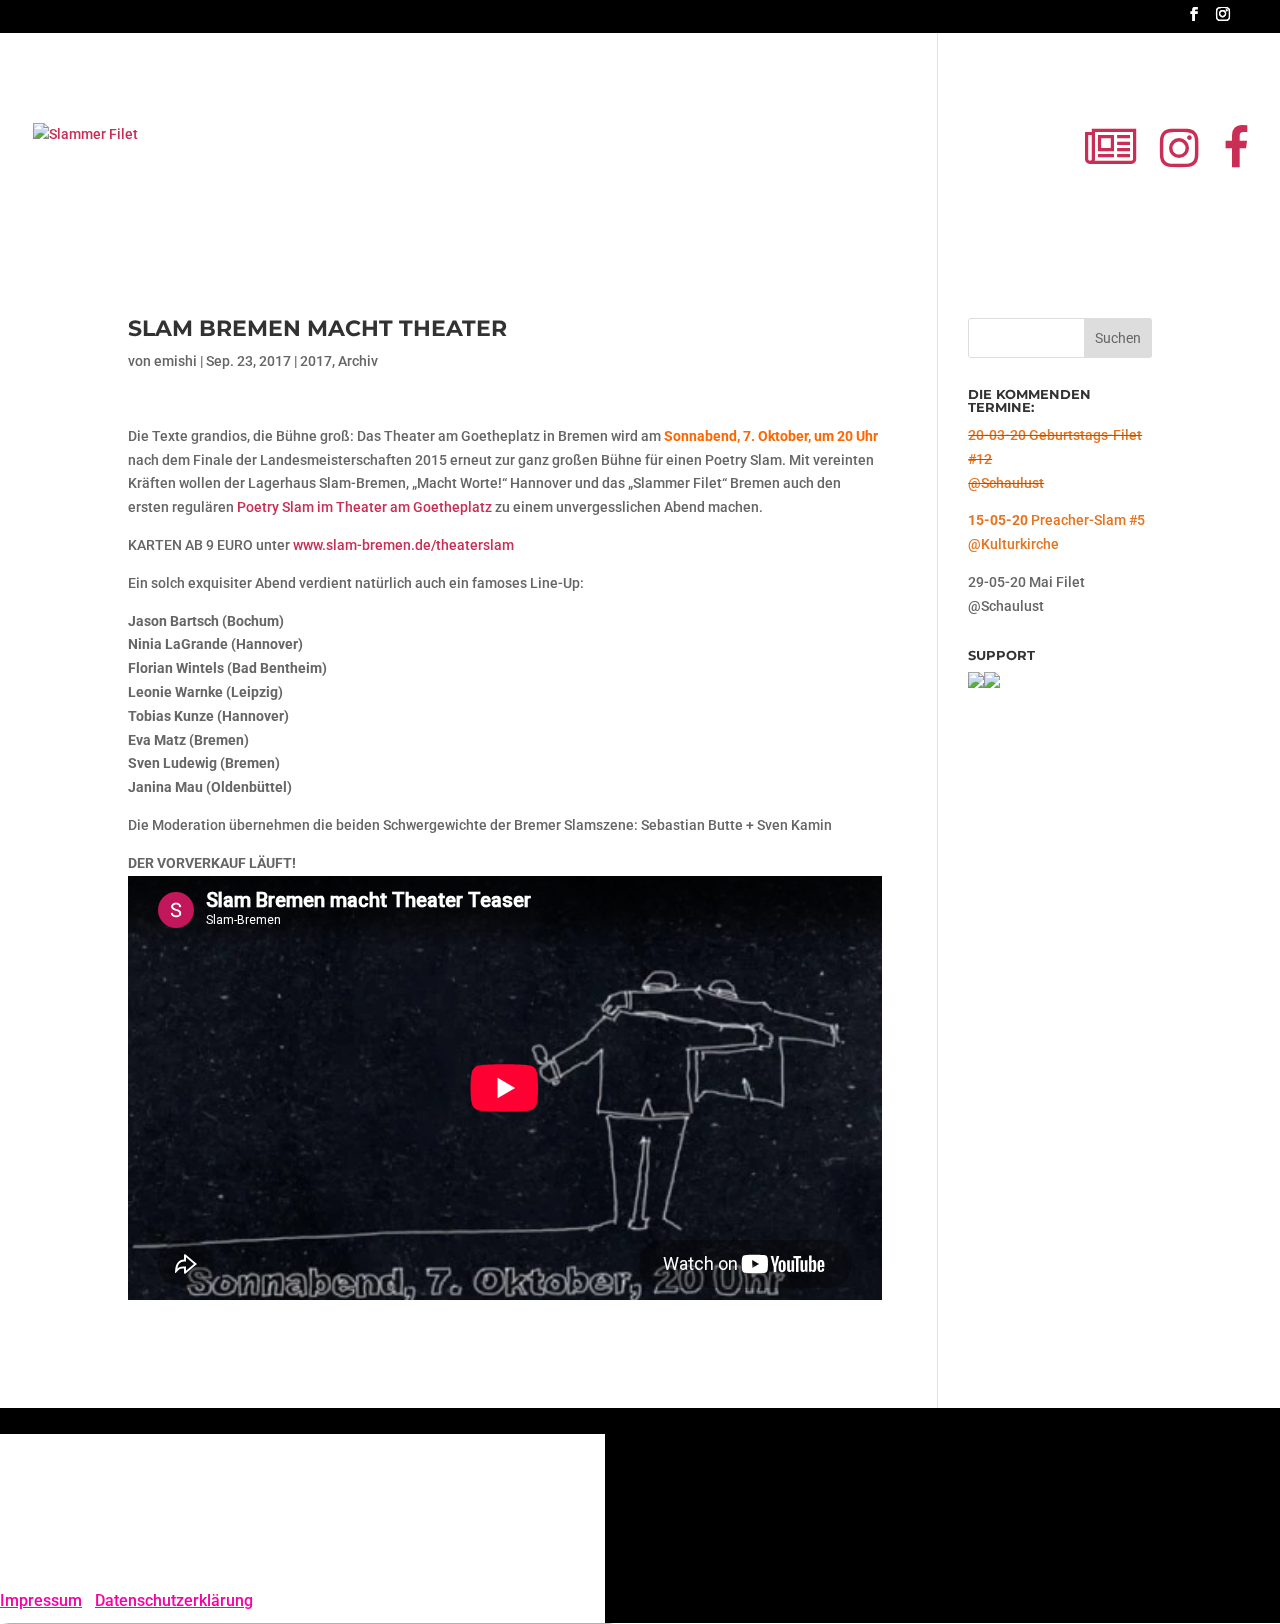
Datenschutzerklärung (174, 1600)
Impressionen (873, 160)
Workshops (776, 160)
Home (542, 160)
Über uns (964, 160)
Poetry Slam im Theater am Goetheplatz (364, 507)
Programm (617, 160)
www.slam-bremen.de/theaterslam (403, 545)
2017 (316, 361)
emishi (175, 361)
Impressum (41, 1600)
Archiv (358, 361)
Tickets (696, 160)
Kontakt (1037, 160)
